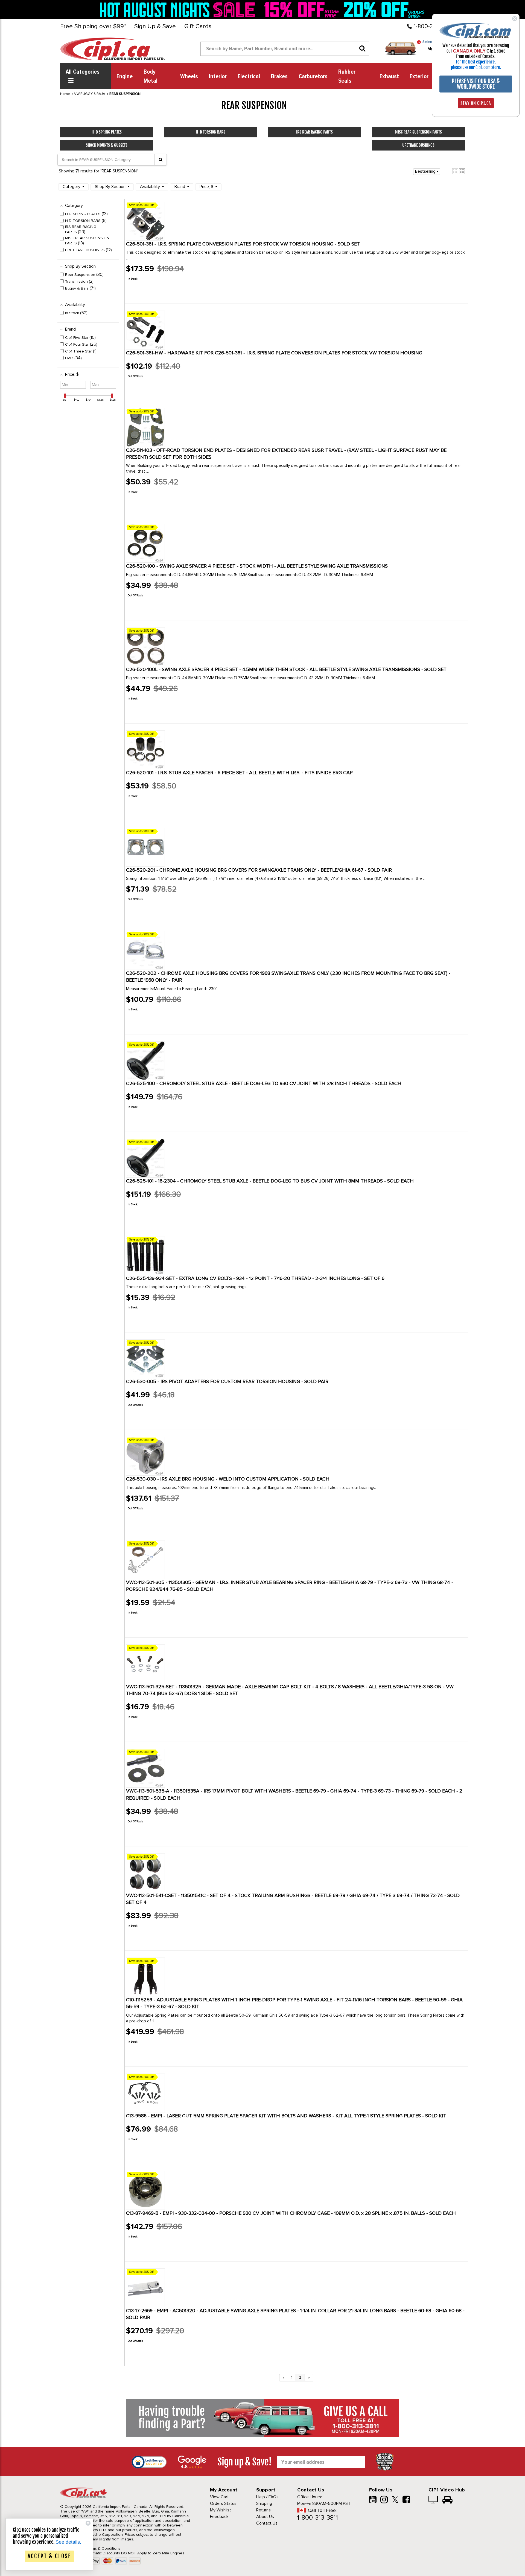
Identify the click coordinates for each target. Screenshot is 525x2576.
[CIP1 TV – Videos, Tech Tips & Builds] (434, 2500)
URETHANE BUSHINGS (418, 145)
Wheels (189, 77)
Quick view (145, 291)
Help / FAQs (267, 2497)
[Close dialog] (515, 19)
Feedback (219, 2517)
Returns (263, 2510)
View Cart (219, 2497)
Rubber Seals (347, 76)
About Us (265, 2517)
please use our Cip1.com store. (476, 67)
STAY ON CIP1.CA (476, 103)
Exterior (419, 77)
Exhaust (389, 77)
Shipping (264, 2503)
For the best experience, (476, 62)
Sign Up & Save (155, 27)
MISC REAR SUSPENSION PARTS (418, 132)
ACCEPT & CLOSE (49, 2556)
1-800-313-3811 (318, 2518)
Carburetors (313, 77)
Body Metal (151, 76)
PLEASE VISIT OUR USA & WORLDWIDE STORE (476, 84)
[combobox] (285, 49)
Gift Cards (198, 27)
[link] (179, 10)
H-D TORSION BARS (211, 132)
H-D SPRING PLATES (107, 132)
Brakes (279, 77)
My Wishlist (221, 2510)
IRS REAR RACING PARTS (314, 132)
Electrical (249, 77)
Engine (125, 77)
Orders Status (223, 2503)
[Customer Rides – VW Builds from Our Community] (447, 2500)
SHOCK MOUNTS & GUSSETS (107, 145)
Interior (218, 77)
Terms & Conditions (103, 2548)
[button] (455, 171)
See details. (68, 2542)
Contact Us (267, 2523)
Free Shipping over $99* (93, 27)
